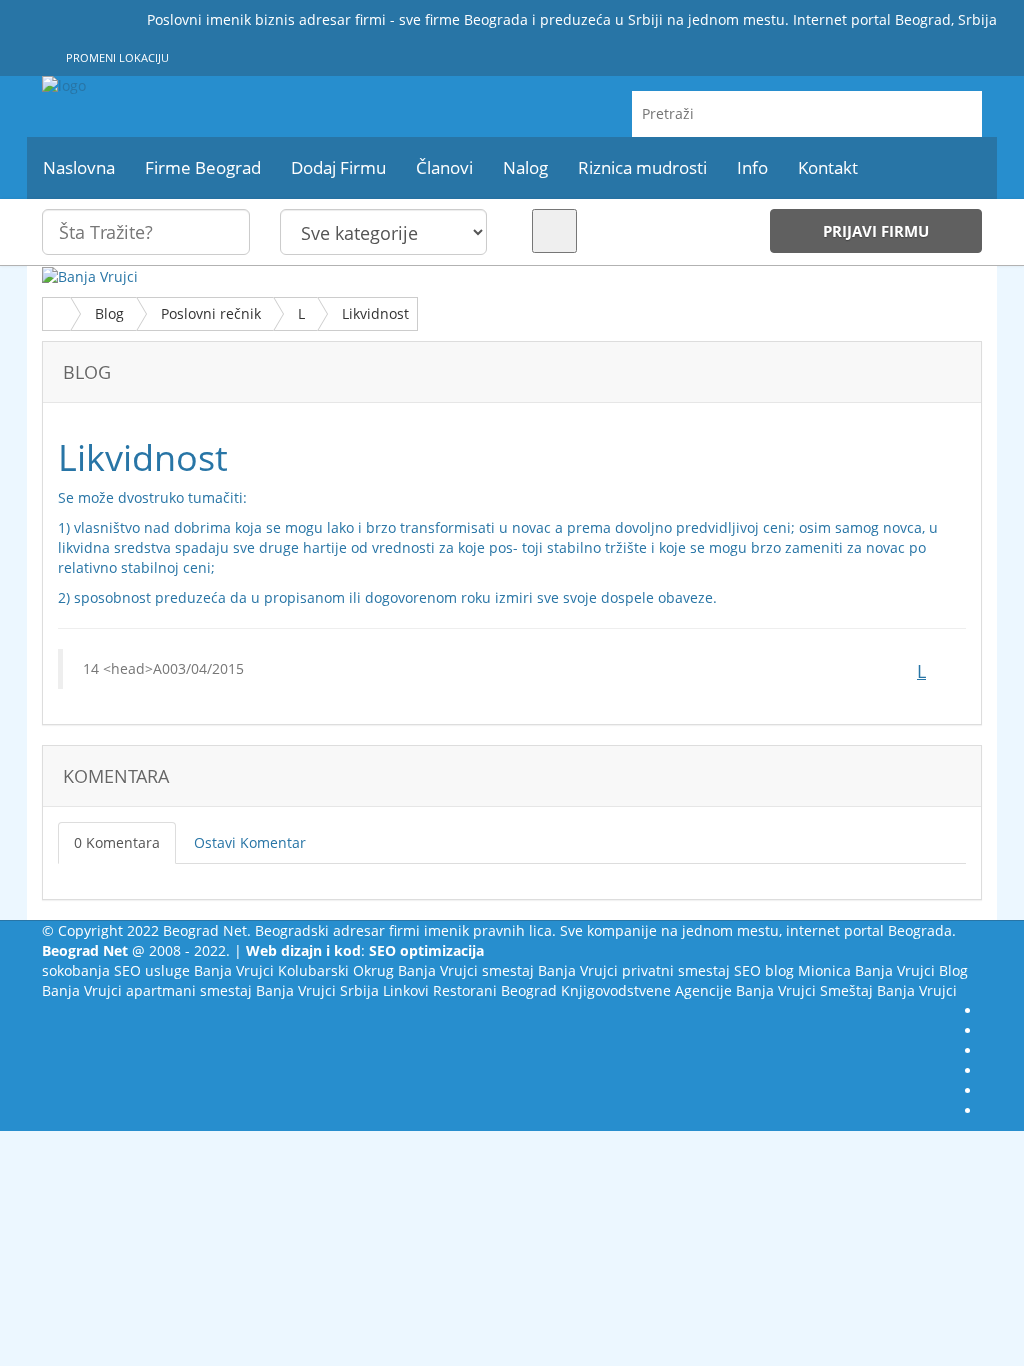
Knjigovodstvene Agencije (646, 990)
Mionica (824, 970)
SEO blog (764, 970)
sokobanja (76, 970)
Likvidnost (375, 313)
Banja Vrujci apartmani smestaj (147, 990)
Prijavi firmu (876, 231)
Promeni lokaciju (116, 57)
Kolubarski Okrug (336, 970)
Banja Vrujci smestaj (466, 970)
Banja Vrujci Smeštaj (804, 990)
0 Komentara (117, 842)
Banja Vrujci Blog (911, 970)
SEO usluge (152, 970)
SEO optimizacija (426, 950)
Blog (109, 313)
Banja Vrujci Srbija (317, 990)
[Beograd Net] (188, 86)
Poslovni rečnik (211, 313)
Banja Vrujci (234, 970)
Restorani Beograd (495, 990)
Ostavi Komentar (250, 842)
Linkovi (406, 990)
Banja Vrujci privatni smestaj (634, 970)
